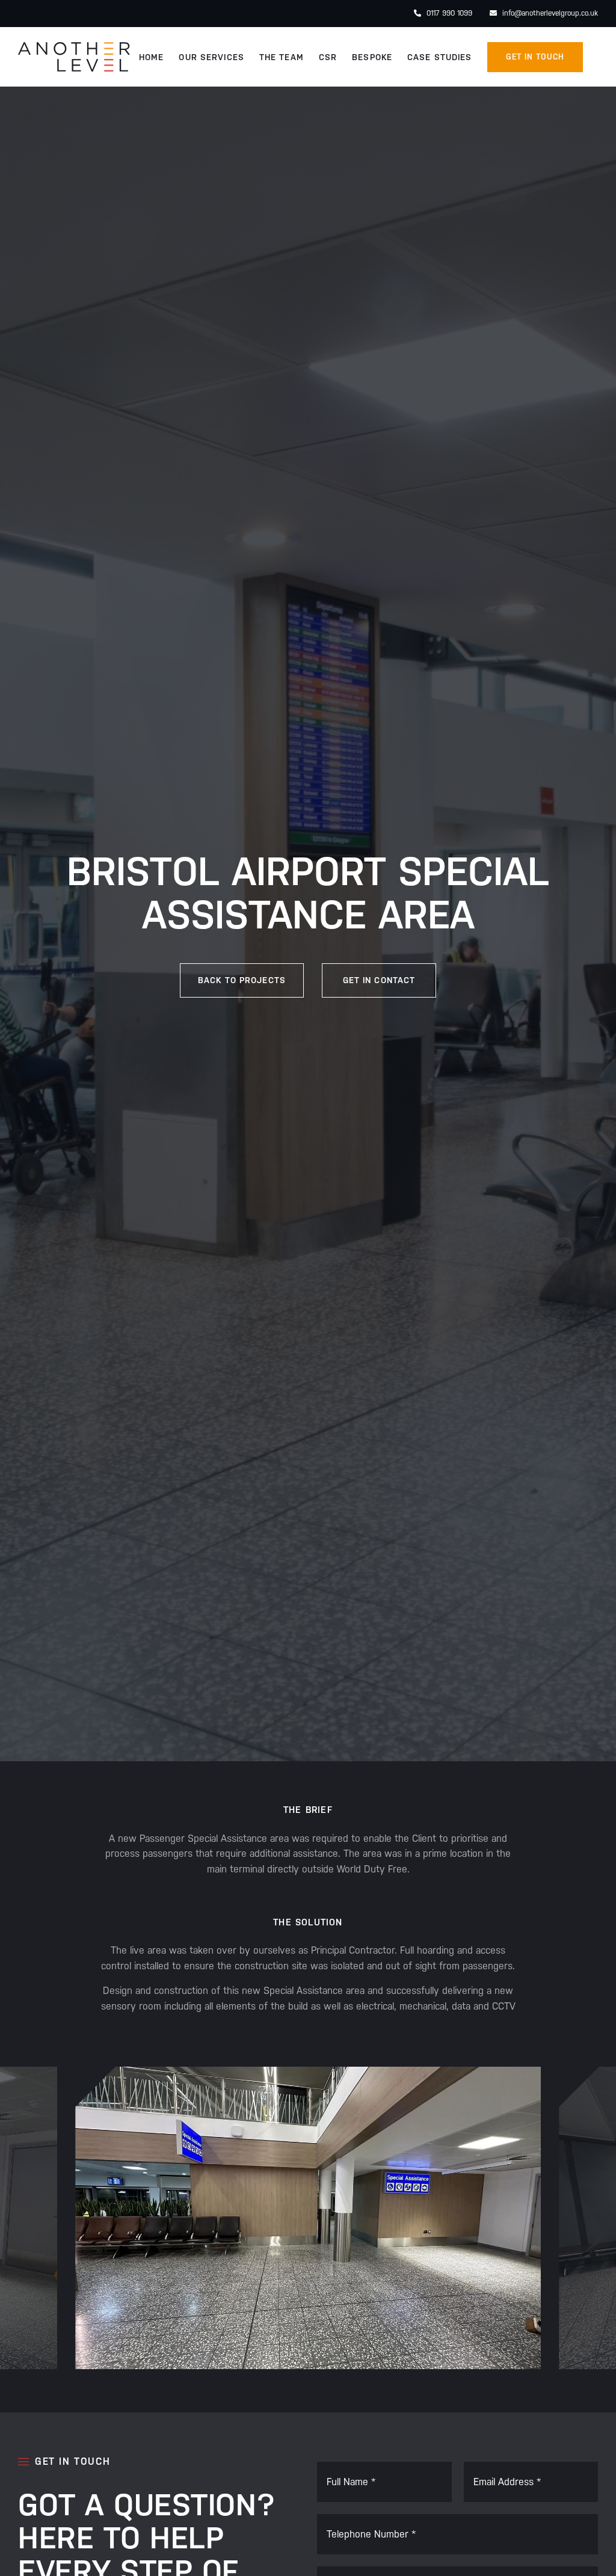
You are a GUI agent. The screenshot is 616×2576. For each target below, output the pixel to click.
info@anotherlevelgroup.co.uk (549, 13)
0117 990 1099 (448, 13)
